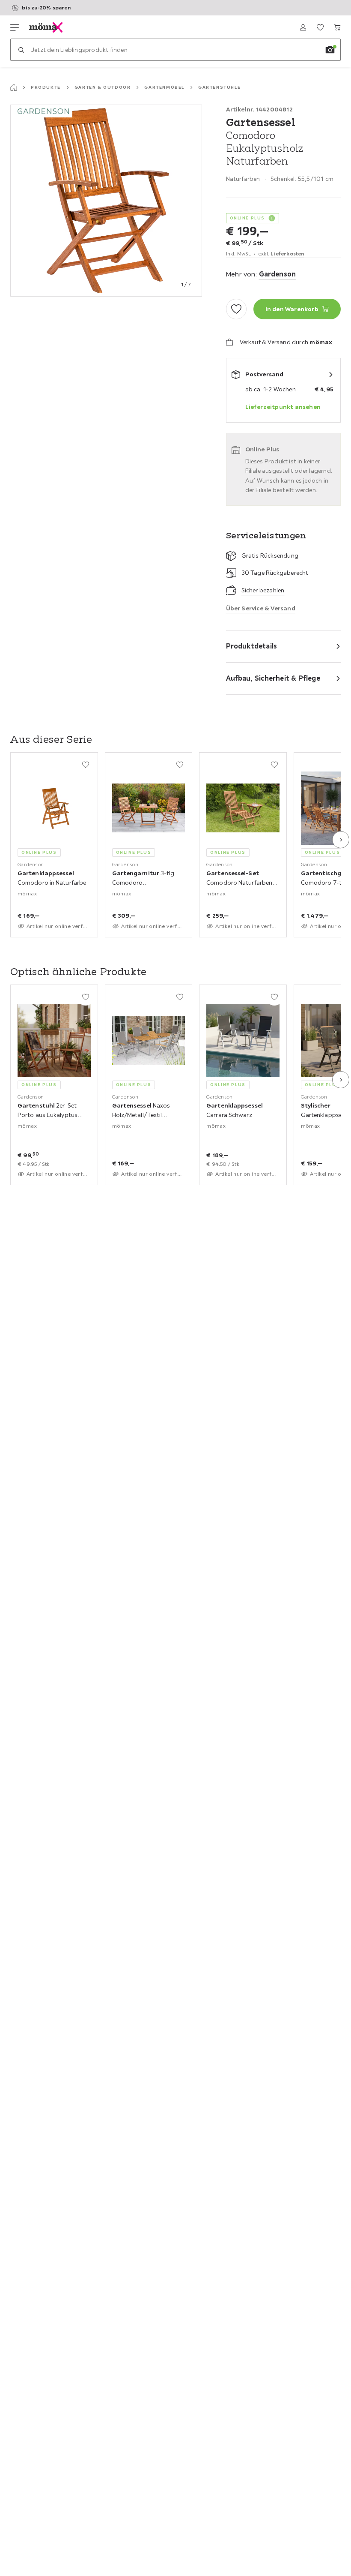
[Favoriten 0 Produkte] (320, 27)
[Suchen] (21, 50)
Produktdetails (252, 646)
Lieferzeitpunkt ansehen (283, 407)
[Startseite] (14, 87)
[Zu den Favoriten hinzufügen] (236, 309)
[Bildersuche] (330, 50)
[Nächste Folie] (341, 840)
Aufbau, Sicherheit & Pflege (273, 678)
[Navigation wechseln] (15, 27)
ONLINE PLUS (248, 218)
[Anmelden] (303, 27)
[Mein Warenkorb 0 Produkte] (337, 27)
